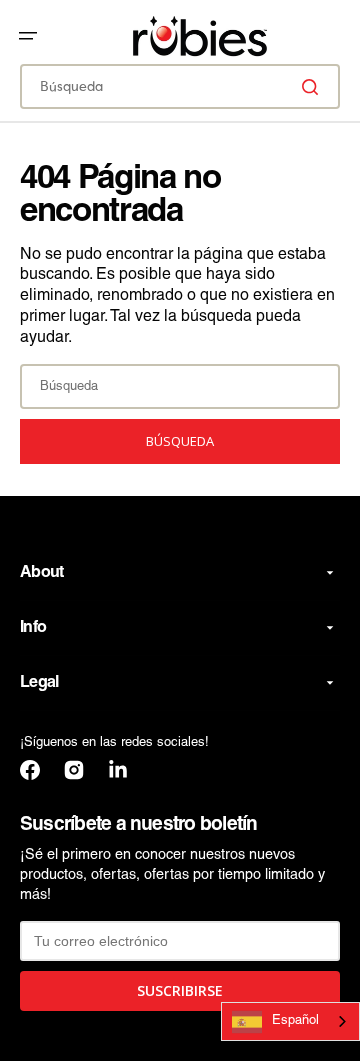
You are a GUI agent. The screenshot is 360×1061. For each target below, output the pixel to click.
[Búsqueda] (314, 87)
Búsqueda (180, 441)
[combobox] (180, 86)
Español (295, 1021)
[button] (28, 36)
